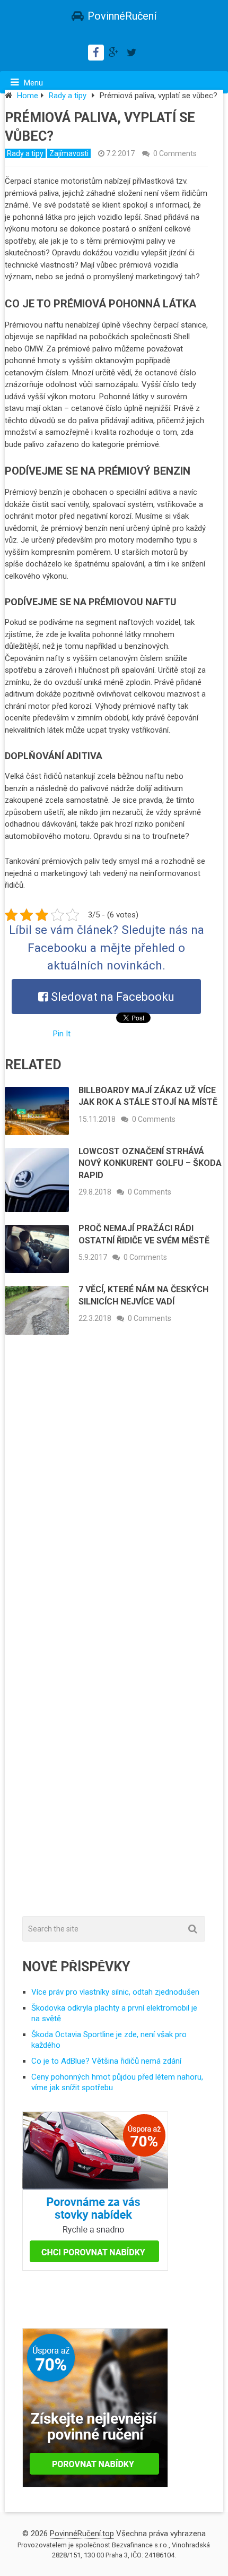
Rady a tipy (68, 96)
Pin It (62, 1034)
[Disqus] (114, 1499)
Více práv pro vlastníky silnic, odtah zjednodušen (115, 1992)
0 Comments (175, 153)
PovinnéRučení (122, 16)
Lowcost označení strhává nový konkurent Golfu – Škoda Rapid (150, 1163)
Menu (33, 83)
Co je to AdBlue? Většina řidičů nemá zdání (106, 2061)
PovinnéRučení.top (82, 2534)
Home (28, 96)
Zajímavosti (69, 153)
